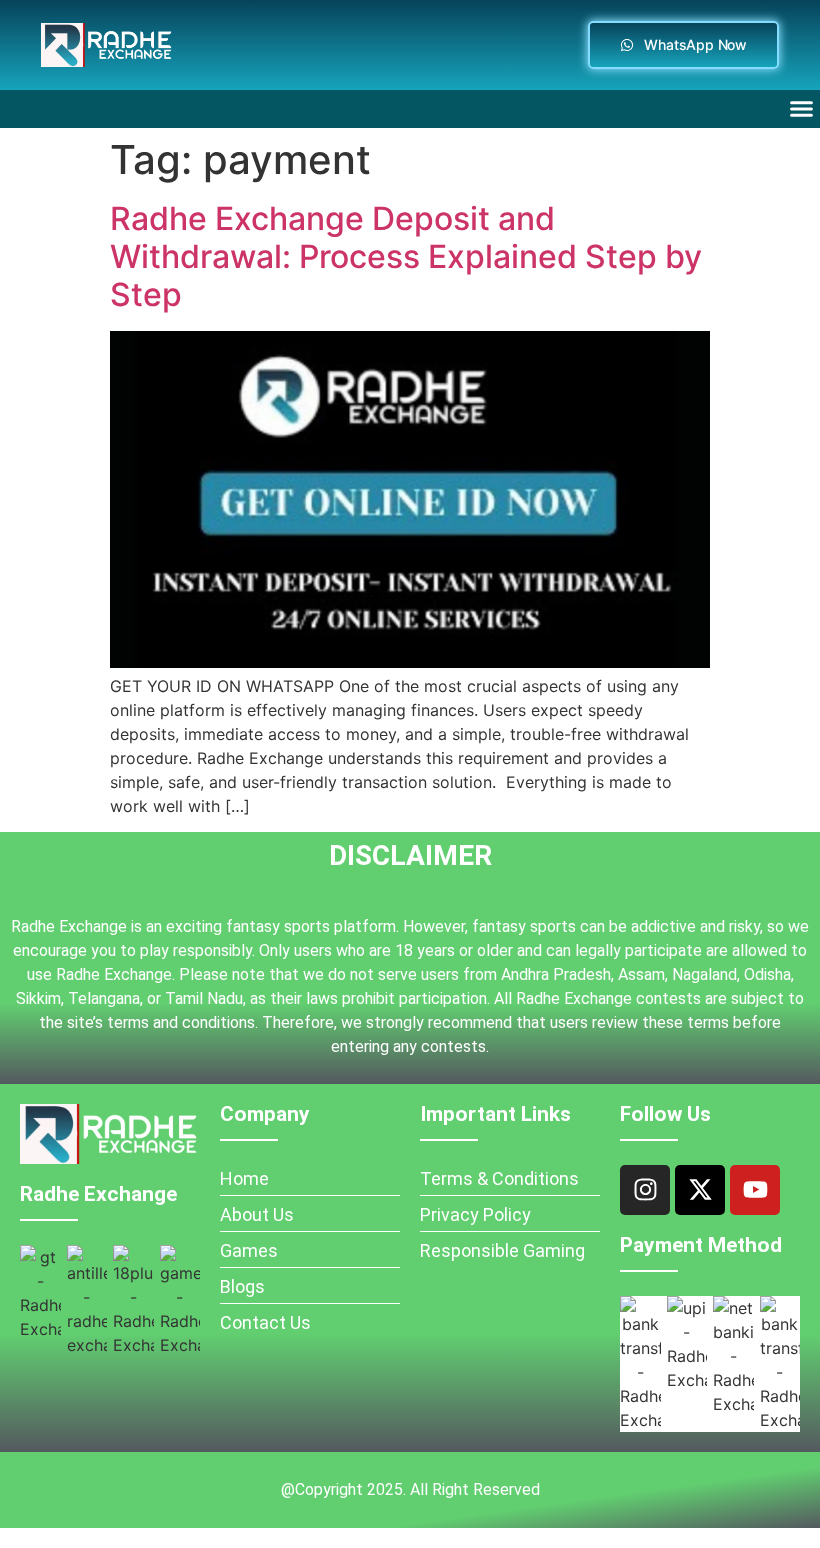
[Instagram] (645, 1190)
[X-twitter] (700, 1190)
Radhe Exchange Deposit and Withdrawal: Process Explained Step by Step (406, 257)
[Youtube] (755, 1190)
